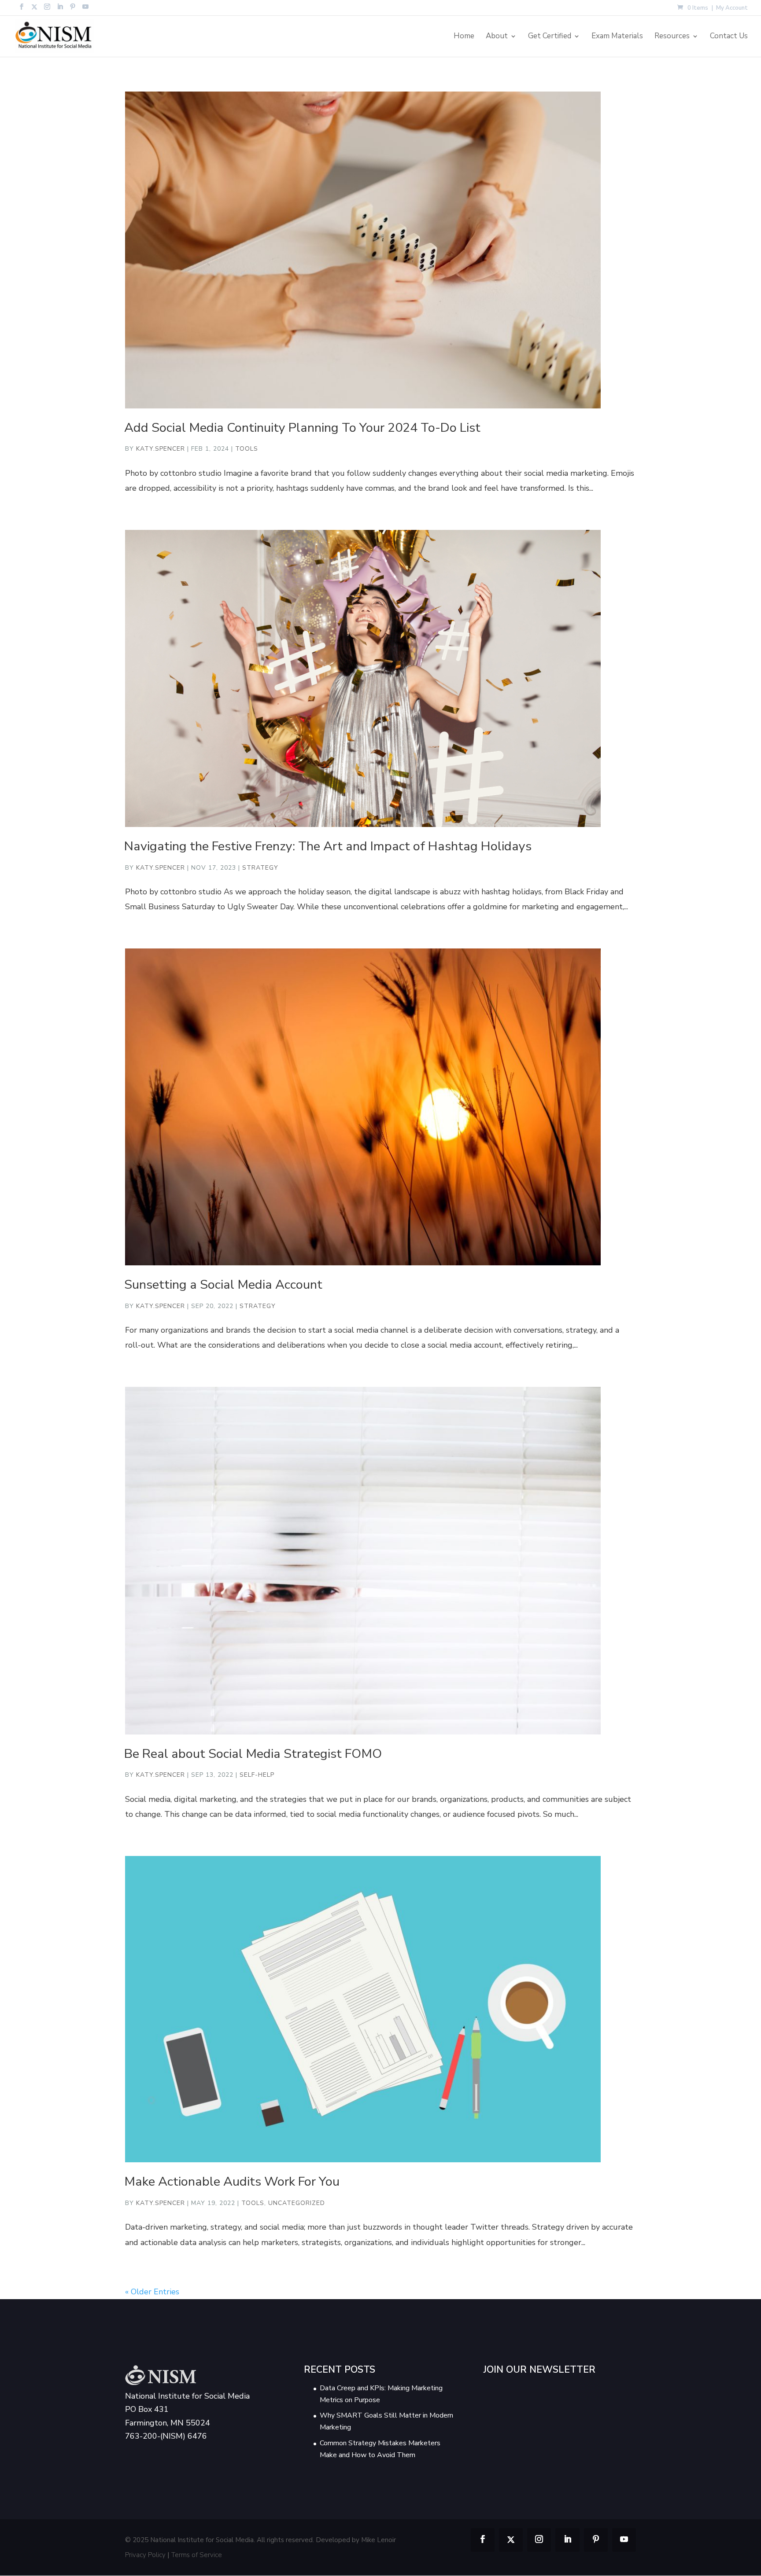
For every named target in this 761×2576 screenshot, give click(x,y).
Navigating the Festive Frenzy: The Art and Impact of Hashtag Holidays (328, 846)
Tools (247, 449)
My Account (732, 9)
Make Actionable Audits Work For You (232, 2181)
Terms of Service (197, 2555)
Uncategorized (297, 2203)
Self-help (257, 1775)
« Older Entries (152, 2292)
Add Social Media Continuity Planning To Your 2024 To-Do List (302, 428)
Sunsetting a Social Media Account (223, 1284)
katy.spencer (161, 449)
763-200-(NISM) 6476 (166, 2436)
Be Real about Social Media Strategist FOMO (253, 1754)
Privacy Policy (145, 2555)
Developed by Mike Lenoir (356, 2540)
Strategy (260, 868)
